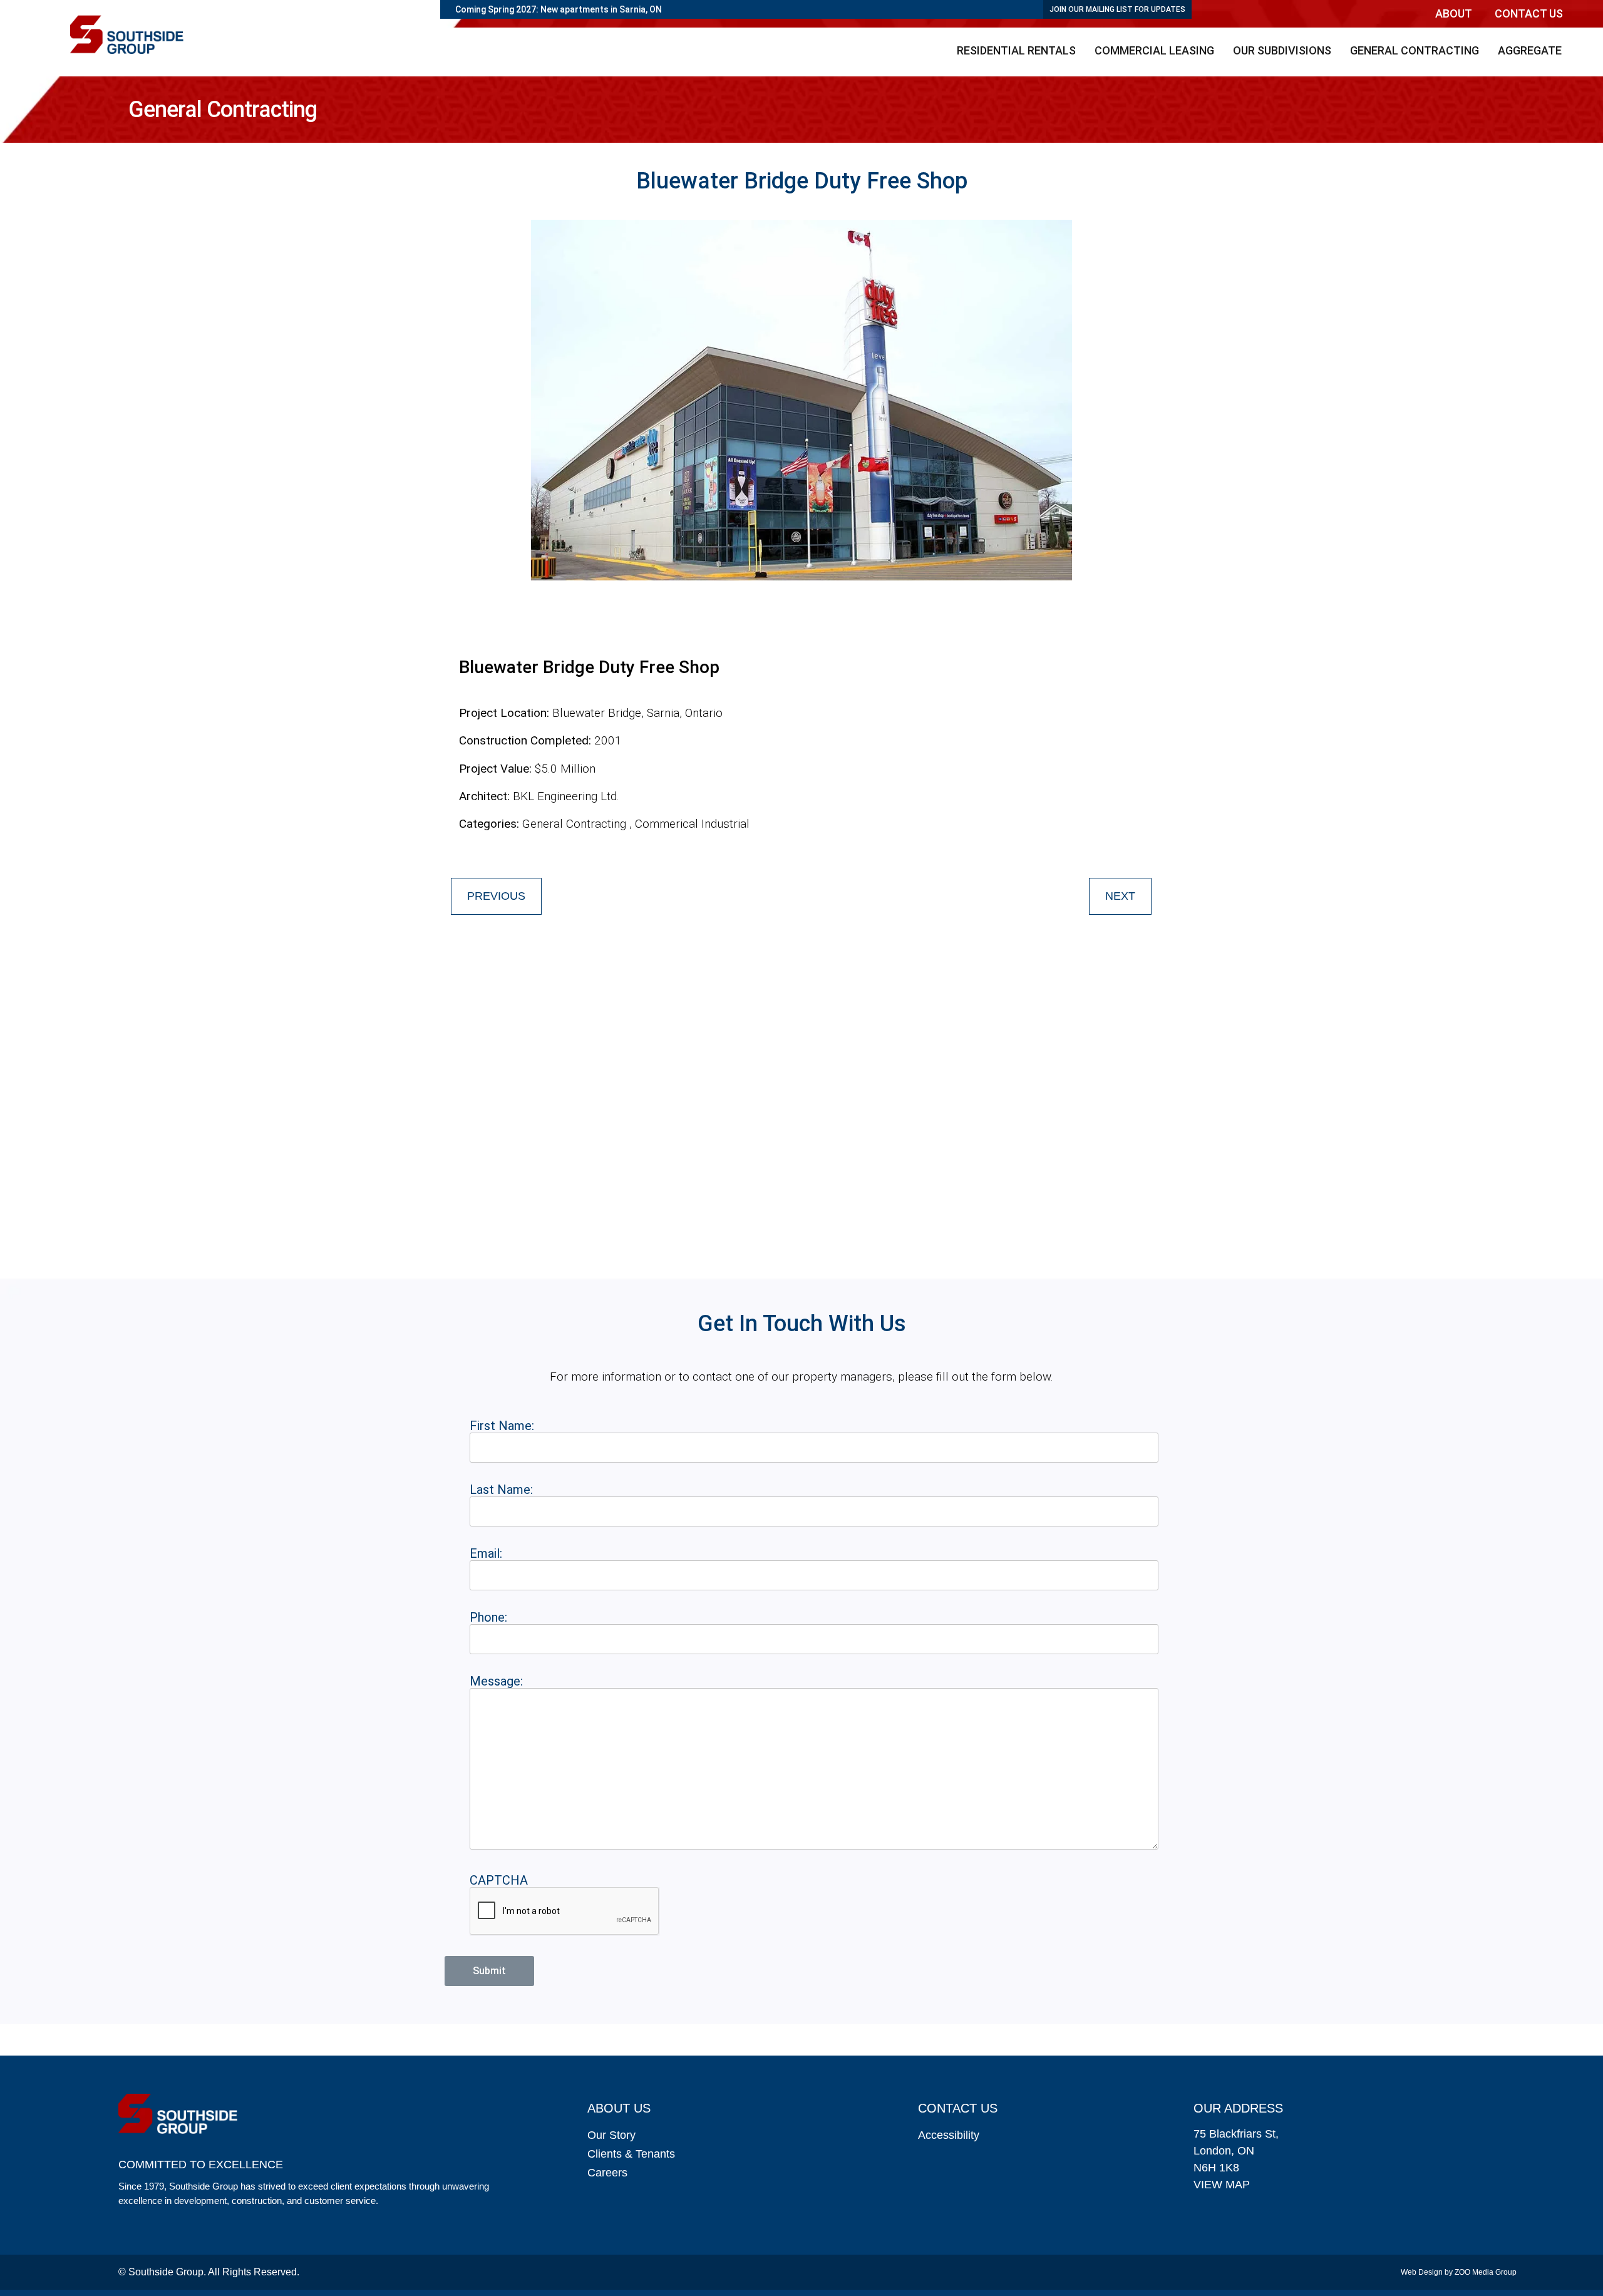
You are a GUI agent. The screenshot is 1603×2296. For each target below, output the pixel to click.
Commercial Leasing (1154, 50)
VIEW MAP (1222, 2185)
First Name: (502, 1426)
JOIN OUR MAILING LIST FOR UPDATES (1117, 9)
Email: (486, 1553)
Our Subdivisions (1282, 50)
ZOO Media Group (1486, 2272)
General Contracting (1415, 50)
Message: (496, 1681)
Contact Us (1529, 13)
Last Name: (501, 1490)
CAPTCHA (499, 1880)
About (1454, 13)
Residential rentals (1016, 50)
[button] (1457, 14)
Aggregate (1530, 50)
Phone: (488, 1617)
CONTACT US (958, 2108)
